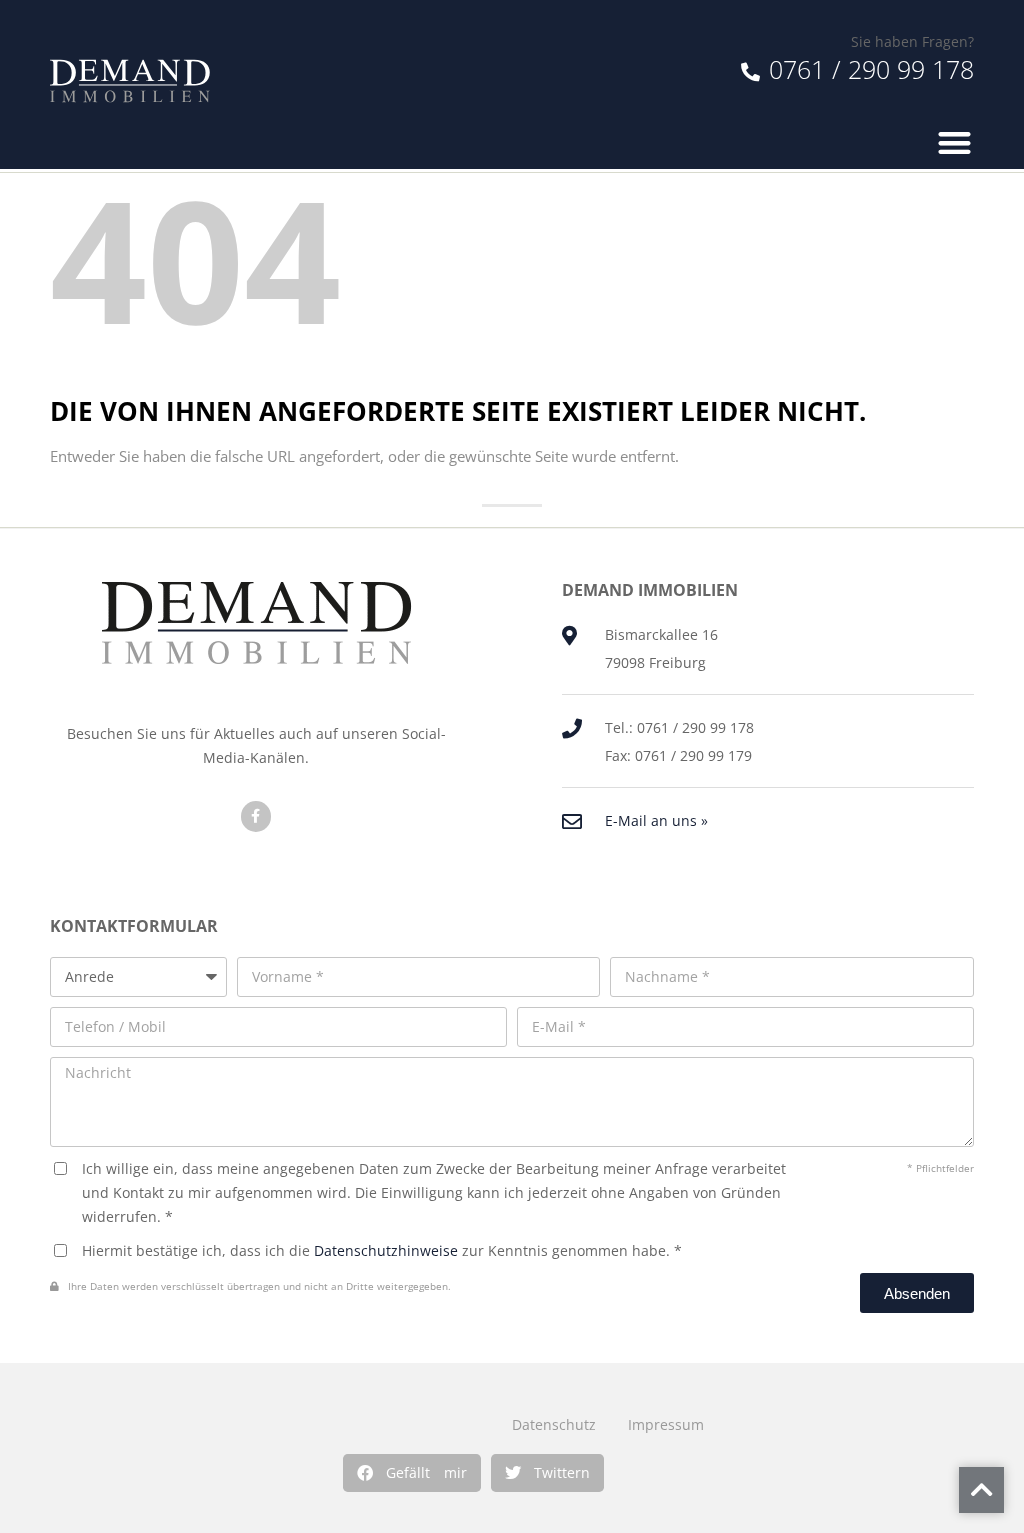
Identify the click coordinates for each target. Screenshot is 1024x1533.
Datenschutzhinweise (386, 1250)
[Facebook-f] (256, 816)
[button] (412, 1473)
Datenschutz (554, 1424)
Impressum (666, 1424)
